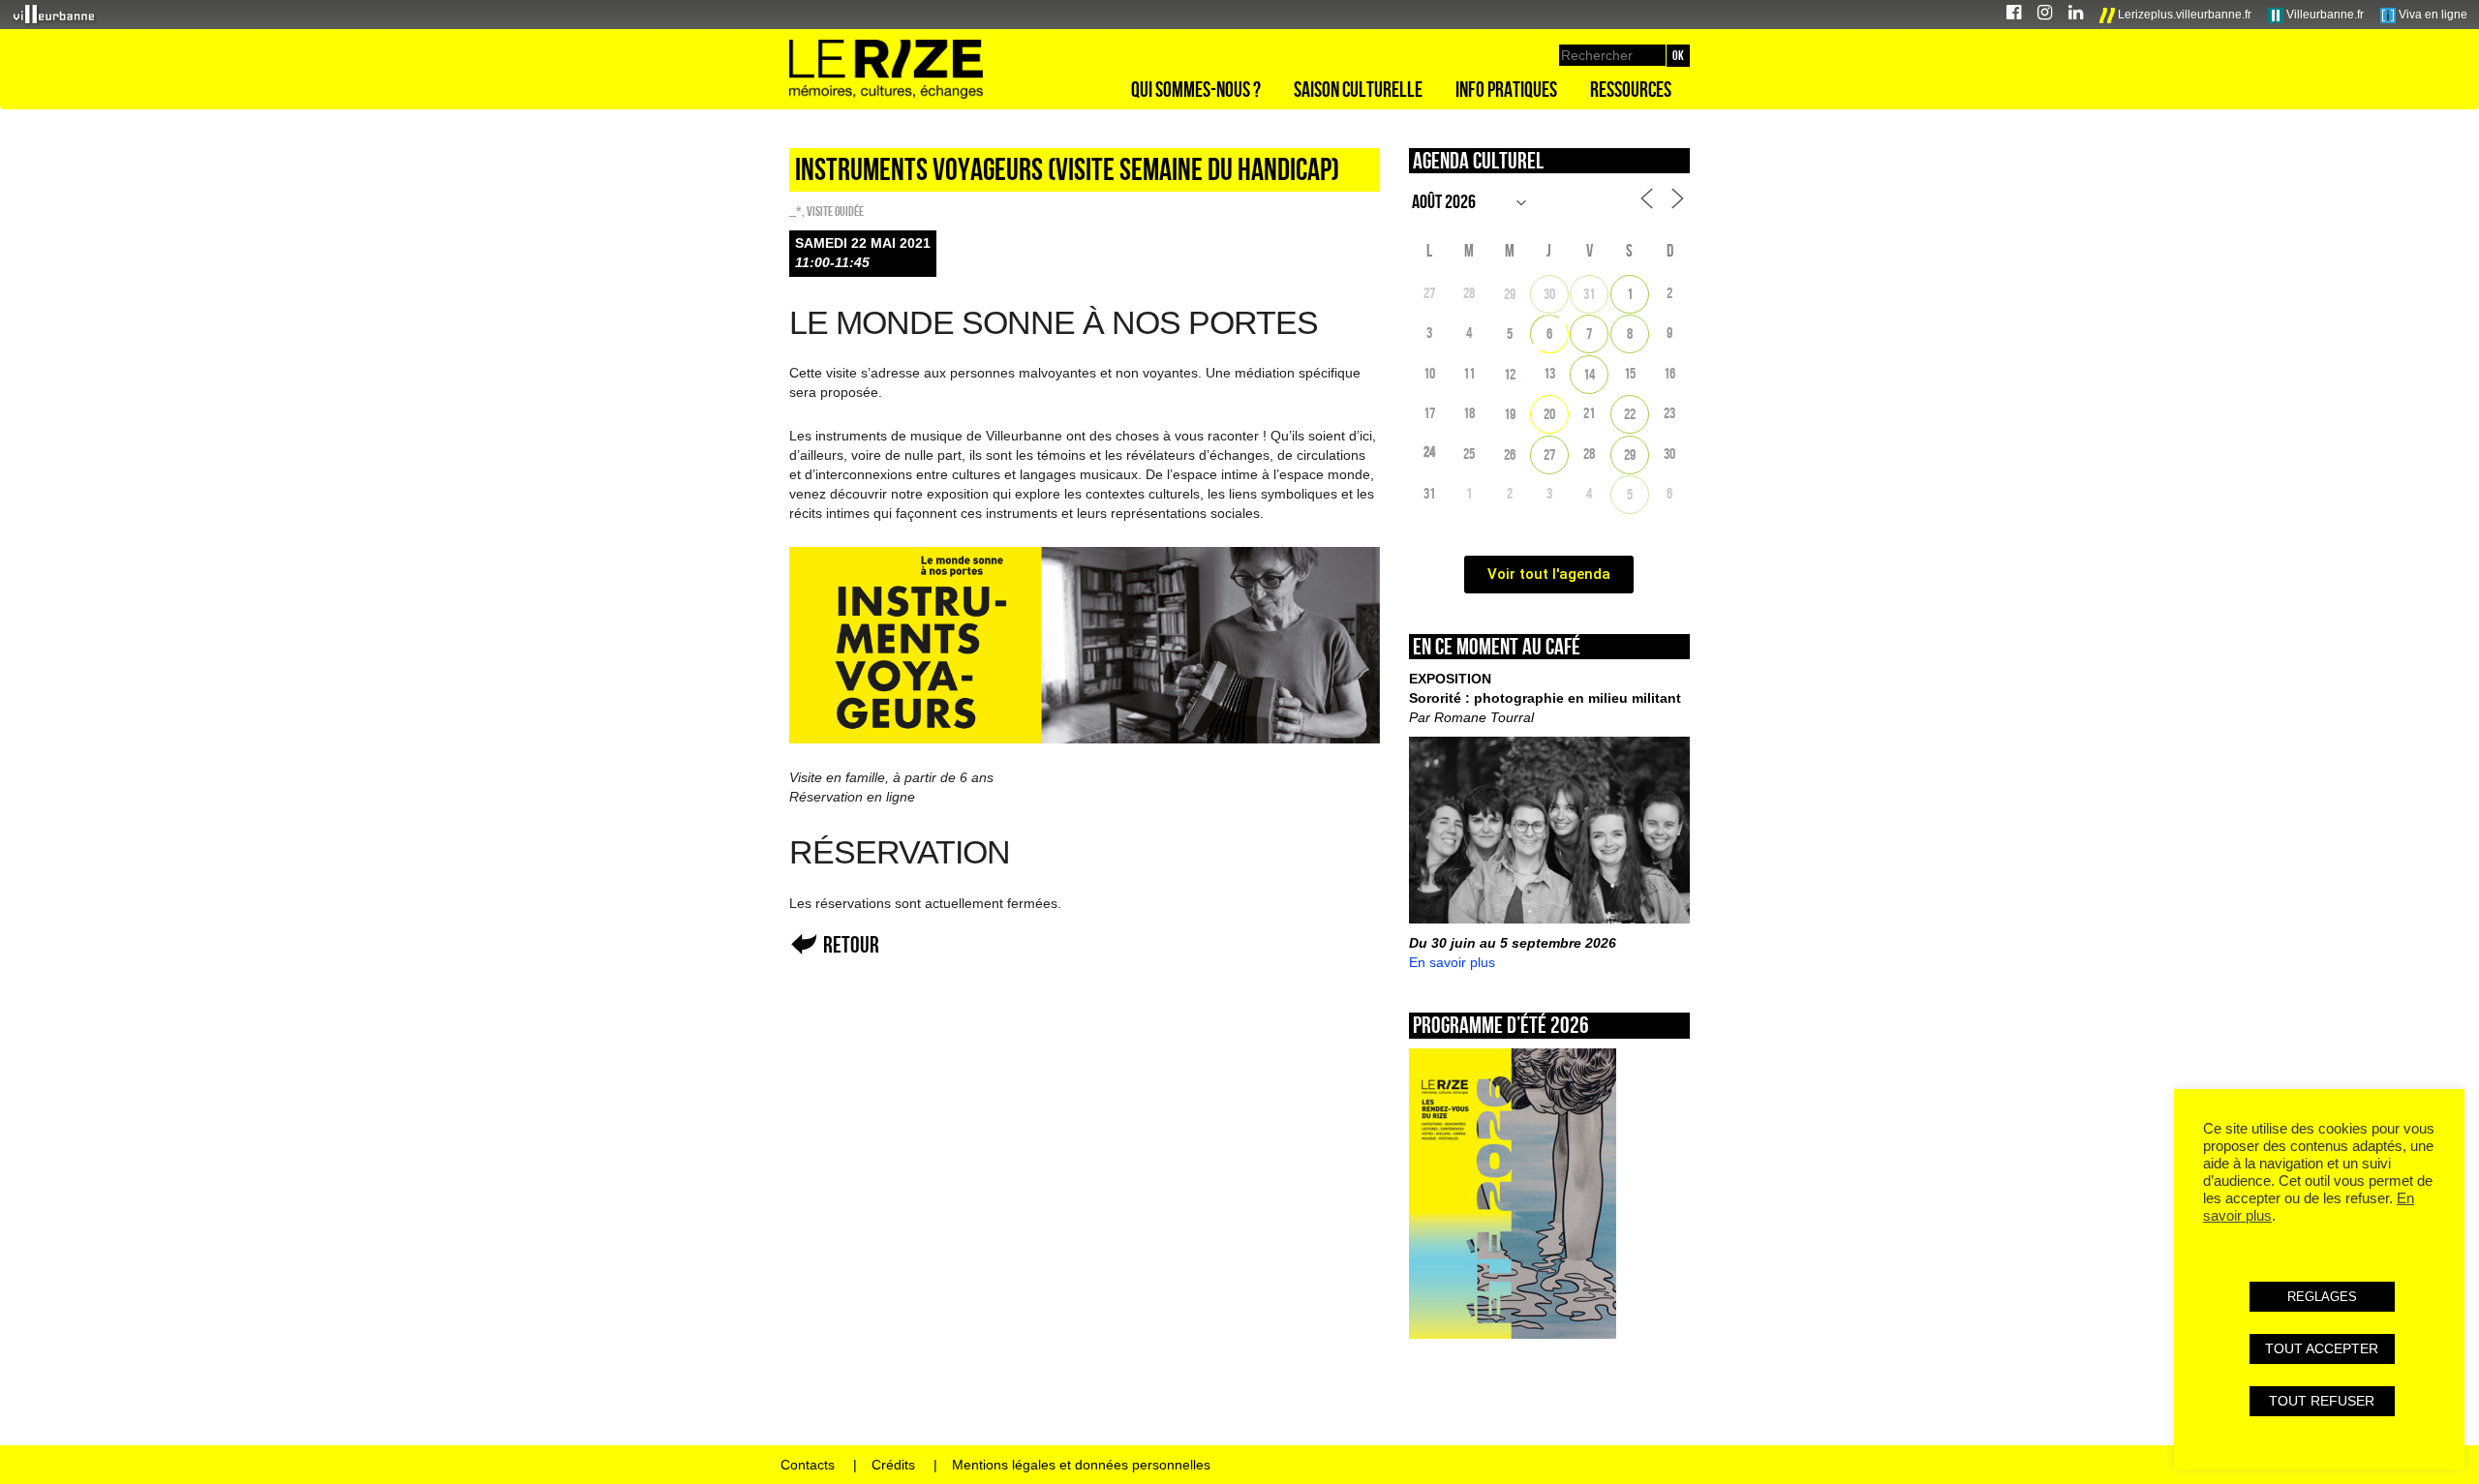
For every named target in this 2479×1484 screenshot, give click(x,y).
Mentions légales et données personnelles (1081, 1465)
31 (1589, 294)
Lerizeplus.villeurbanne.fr (2183, 15)
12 (1510, 374)
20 (1549, 414)
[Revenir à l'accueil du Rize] (886, 70)
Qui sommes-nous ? (1196, 89)
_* (796, 211)
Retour (851, 944)
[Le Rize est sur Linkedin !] (2076, 15)
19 (1510, 414)
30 (1549, 294)
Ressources (1631, 89)
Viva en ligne (2432, 15)
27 (1549, 454)
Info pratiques (1506, 89)
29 (1510, 294)
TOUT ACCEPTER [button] (2322, 1348)
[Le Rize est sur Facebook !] (2014, 15)
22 (1630, 414)
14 (1589, 374)
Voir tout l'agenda (1549, 574)
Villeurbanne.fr (2324, 15)
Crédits (893, 1465)
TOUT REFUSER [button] (2322, 1401)
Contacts (808, 1465)
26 (1510, 454)
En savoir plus (1452, 962)
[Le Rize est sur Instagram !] (2045, 15)
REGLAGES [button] (2322, 1297)
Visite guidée (835, 211)
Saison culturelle (1358, 89)
